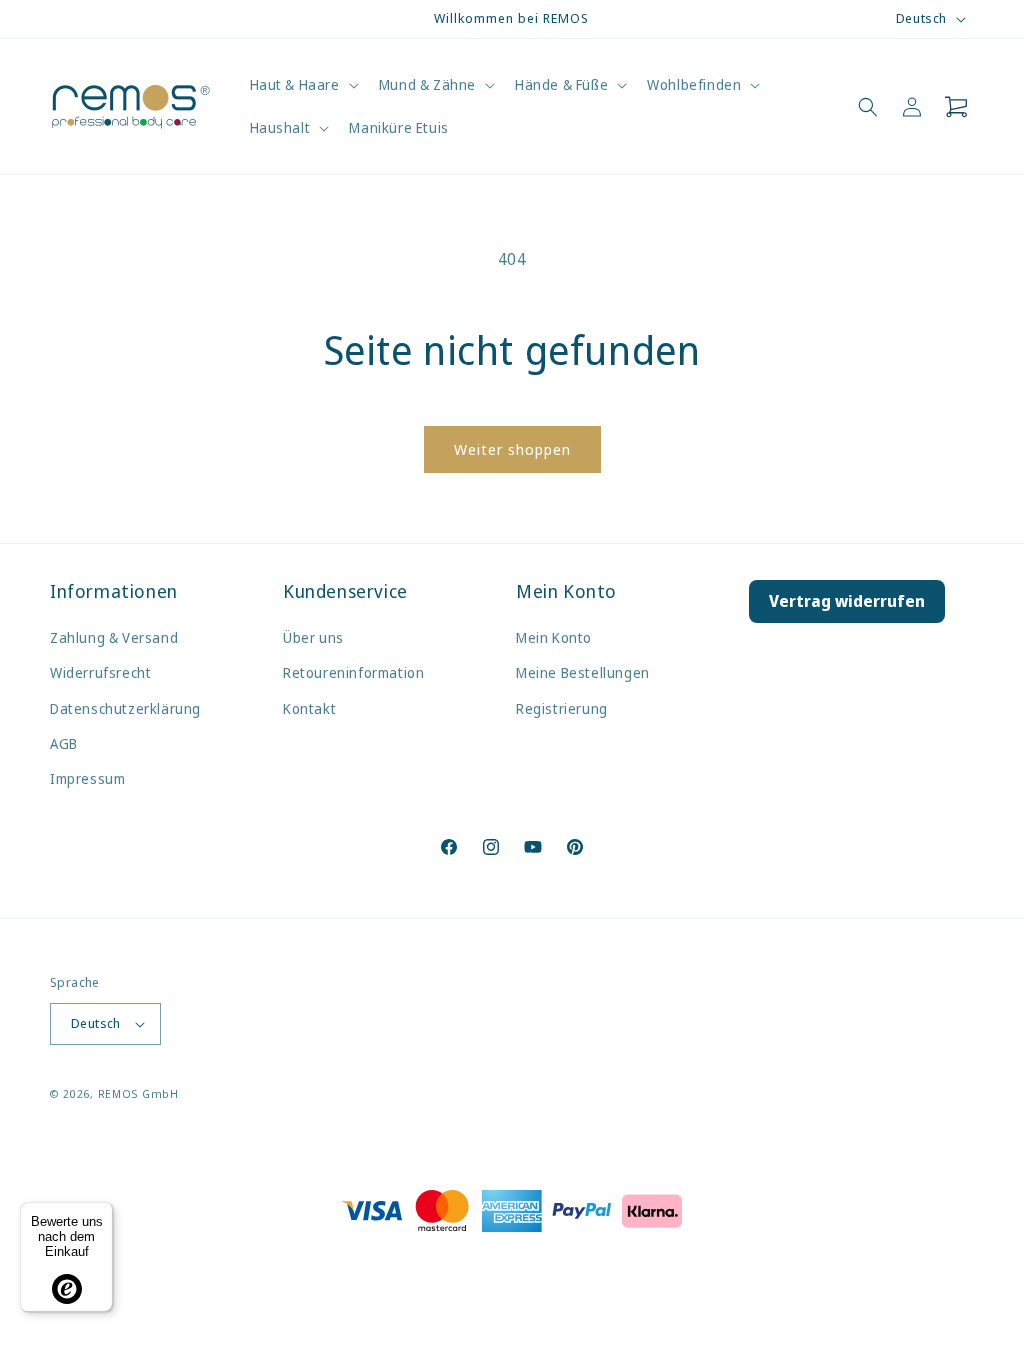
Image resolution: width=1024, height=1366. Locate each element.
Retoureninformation (353, 672)
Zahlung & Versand (114, 637)
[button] (302, 85)
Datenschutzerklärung (125, 708)
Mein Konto (554, 637)
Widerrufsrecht (100, 672)
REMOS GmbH (138, 1093)
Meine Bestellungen (583, 672)
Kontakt (309, 708)
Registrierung (562, 708)
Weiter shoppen (512, 449)
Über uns (313, 637)
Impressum (87, 778)
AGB (64, 743)
